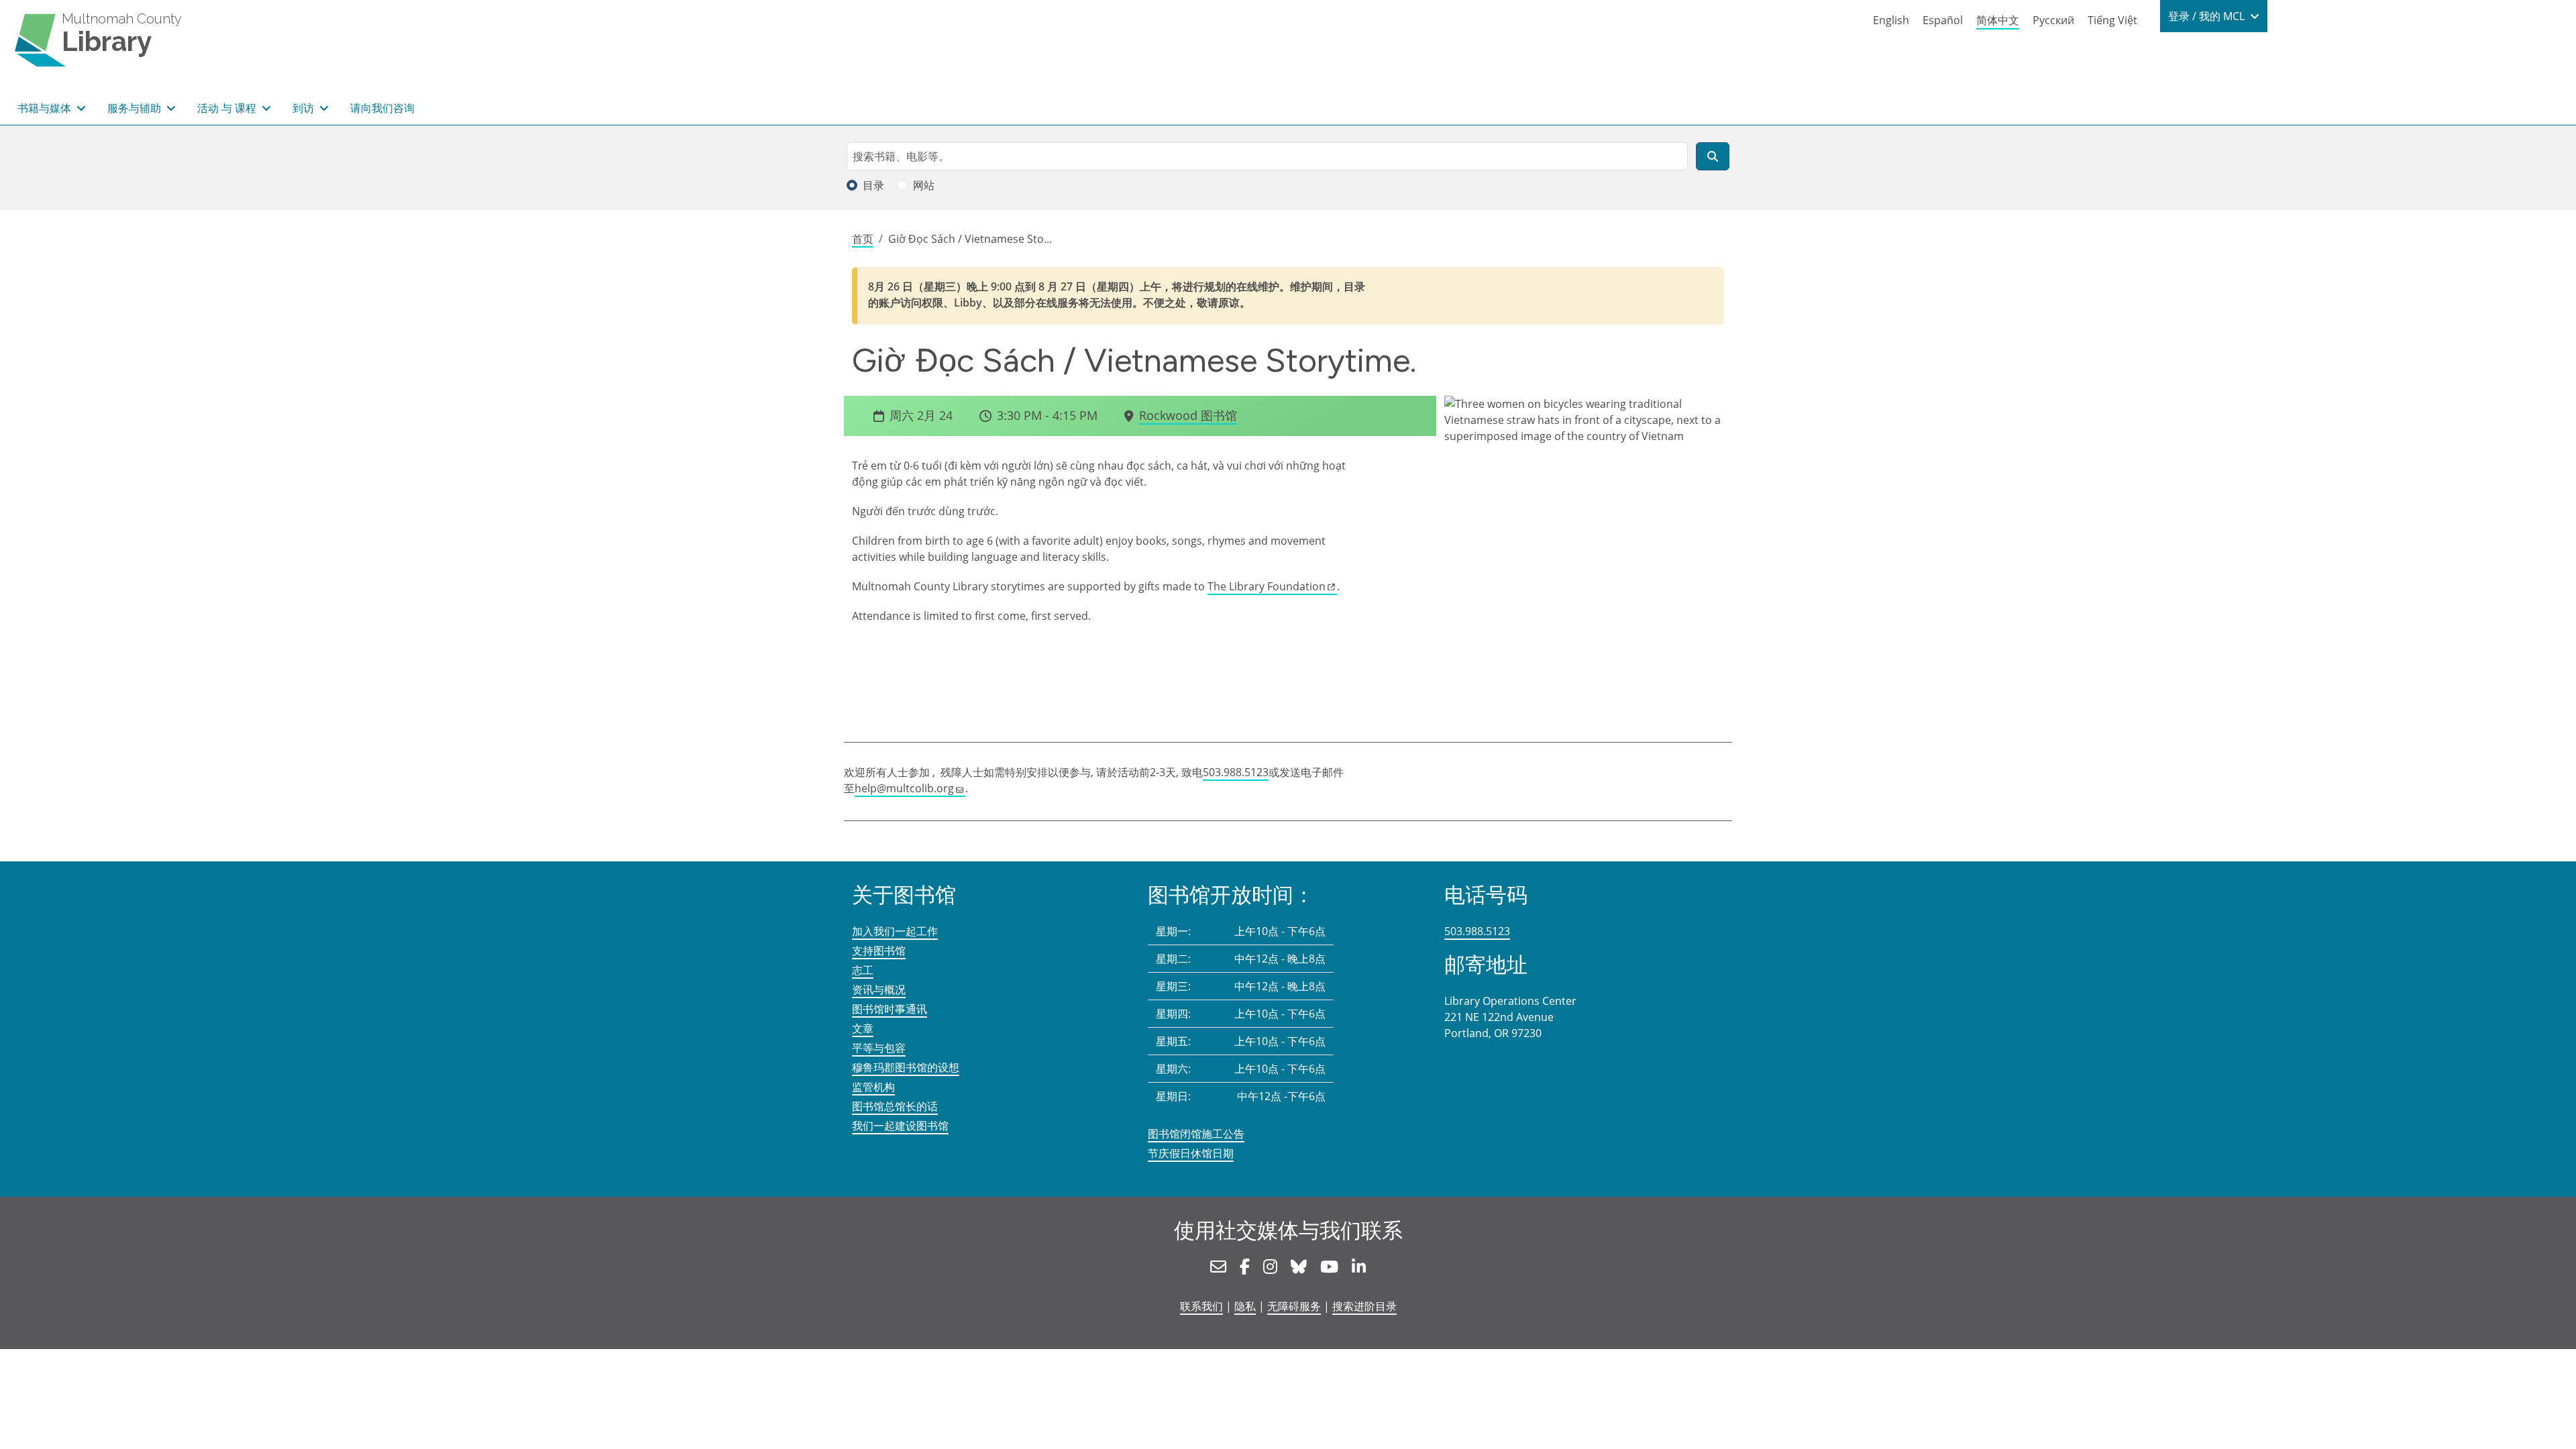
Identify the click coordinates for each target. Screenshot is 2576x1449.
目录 (873, 185)
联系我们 (1201, 1306)
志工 (863, 970)
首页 (863, 239)
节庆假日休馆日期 (1191, 1153)
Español (1943, 20)
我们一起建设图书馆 (900, 1126)
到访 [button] (305, 108)
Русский (2053, 20)
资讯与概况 (879, 989)
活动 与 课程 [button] (228, 108)
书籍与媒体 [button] (46, 108)
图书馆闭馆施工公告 (1196, 1134)
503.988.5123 (1236, 772)
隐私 (1245, 1306)
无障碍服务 (1294, 1306)
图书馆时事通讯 (890, 1009)
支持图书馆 (879, 951)
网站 (924, 185)
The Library (1267, 586)
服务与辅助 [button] (136, 108)
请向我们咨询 (382, 108)
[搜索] (1713, 156)
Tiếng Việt (2112, 20)
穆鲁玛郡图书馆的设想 (906, 1067)
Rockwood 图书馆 (1188, 415)
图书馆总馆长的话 (895, 1106)
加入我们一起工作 (895, 931)
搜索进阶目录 (1364, 1306)
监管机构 (873, 1087)
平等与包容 (879, 1048)
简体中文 (1998, 20)
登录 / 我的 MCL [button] (2208, 16)
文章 (863, 1028)
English (1891, 20)
